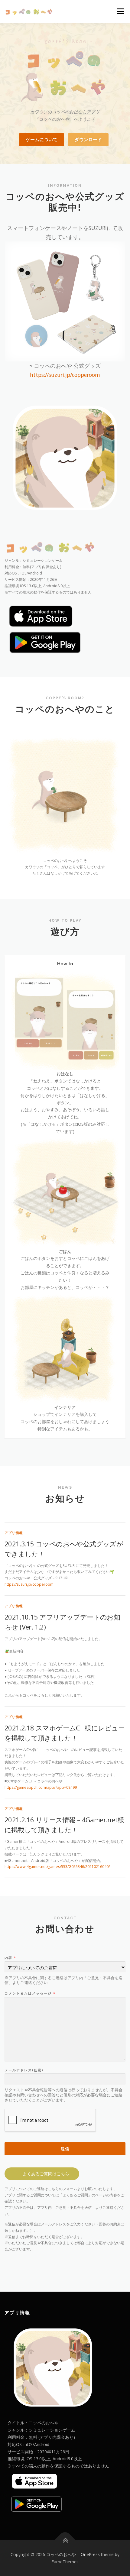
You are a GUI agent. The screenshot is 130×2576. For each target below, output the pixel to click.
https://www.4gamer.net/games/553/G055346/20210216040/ (57, 1867)
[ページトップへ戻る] (65, 2540)
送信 (65, 2149)
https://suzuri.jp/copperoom (65, 375)
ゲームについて (42, 139)
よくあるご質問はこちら (46, 2174)
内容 (10, 1958)
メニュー (120, 11)
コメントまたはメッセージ (30, 1993)
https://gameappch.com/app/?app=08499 (41, 1787)
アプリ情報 (14, 1533)
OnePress (90, 2554)
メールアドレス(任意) (24, 2070)
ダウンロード (88, 139)
